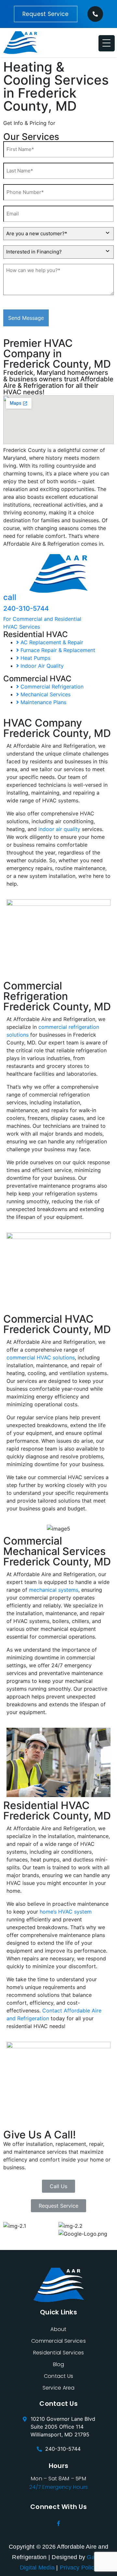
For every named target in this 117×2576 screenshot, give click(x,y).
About (58, 2329)
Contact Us (59, 2376)
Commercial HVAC (37, 679)
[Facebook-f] (58, 2523)
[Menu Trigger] (107, 43)
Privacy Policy (79, 2568)
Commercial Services (58, 2341)
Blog (59, 2364)
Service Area (59, 2388)
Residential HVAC (36, 634)
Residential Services (59, 2353)
